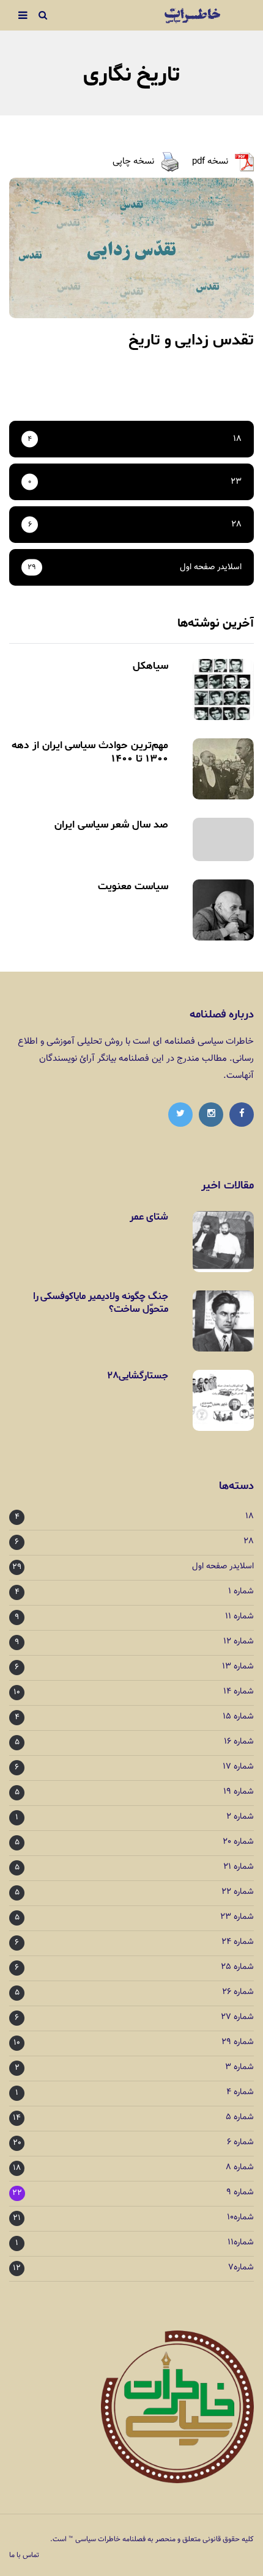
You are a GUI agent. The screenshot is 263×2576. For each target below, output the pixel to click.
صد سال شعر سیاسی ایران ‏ (110, 824)
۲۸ (249, 1542)
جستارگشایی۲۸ (138, 1376)
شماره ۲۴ (238, 1942)
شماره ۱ (241, 1592)
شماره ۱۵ (238, 1717)
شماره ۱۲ (239, 1642)
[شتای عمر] (223, 1242)
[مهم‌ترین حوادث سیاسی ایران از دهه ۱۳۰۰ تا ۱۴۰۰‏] (223, 769)
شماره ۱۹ (239, 1792)
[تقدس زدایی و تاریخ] (131, 248)
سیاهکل (150, 666)
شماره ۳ (239, 2068)
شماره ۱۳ (238, 1667)
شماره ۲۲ (238, 1892)
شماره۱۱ (241, 2243)
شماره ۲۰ (238, 1842)
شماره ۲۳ (237, 1917)
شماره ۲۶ (238, 1992)
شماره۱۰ (240, 2218)
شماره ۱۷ (238, 1767)
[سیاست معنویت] (223, 910)
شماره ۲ (240, 1817)
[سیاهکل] (223, 689)
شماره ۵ (240, 2118)
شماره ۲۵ (237, 1967)
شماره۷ (241, 2268)
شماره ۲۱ (239, 1867)
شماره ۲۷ (237, 2018)
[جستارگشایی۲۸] (223, 1400)
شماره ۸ (240, 2168)
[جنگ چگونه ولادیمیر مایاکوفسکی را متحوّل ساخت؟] (223, 1321)
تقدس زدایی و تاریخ (191, 340)
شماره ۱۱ (239, 1617)
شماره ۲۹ (238, 2043)
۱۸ (250, 1517)
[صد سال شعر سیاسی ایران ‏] (223, 839)
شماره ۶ (240, 2143)
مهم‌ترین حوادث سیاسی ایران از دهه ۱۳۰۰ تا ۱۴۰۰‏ (90, 752)
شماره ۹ (240, 2193)
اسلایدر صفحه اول (223, 1567)
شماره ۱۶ (239, 1742)
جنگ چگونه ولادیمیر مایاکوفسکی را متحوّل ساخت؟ (101, 1303)
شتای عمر (149, 1217)
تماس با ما (24, 2555)
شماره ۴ (240, 2093)
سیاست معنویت (133, 886)
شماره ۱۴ (239, 1692)
